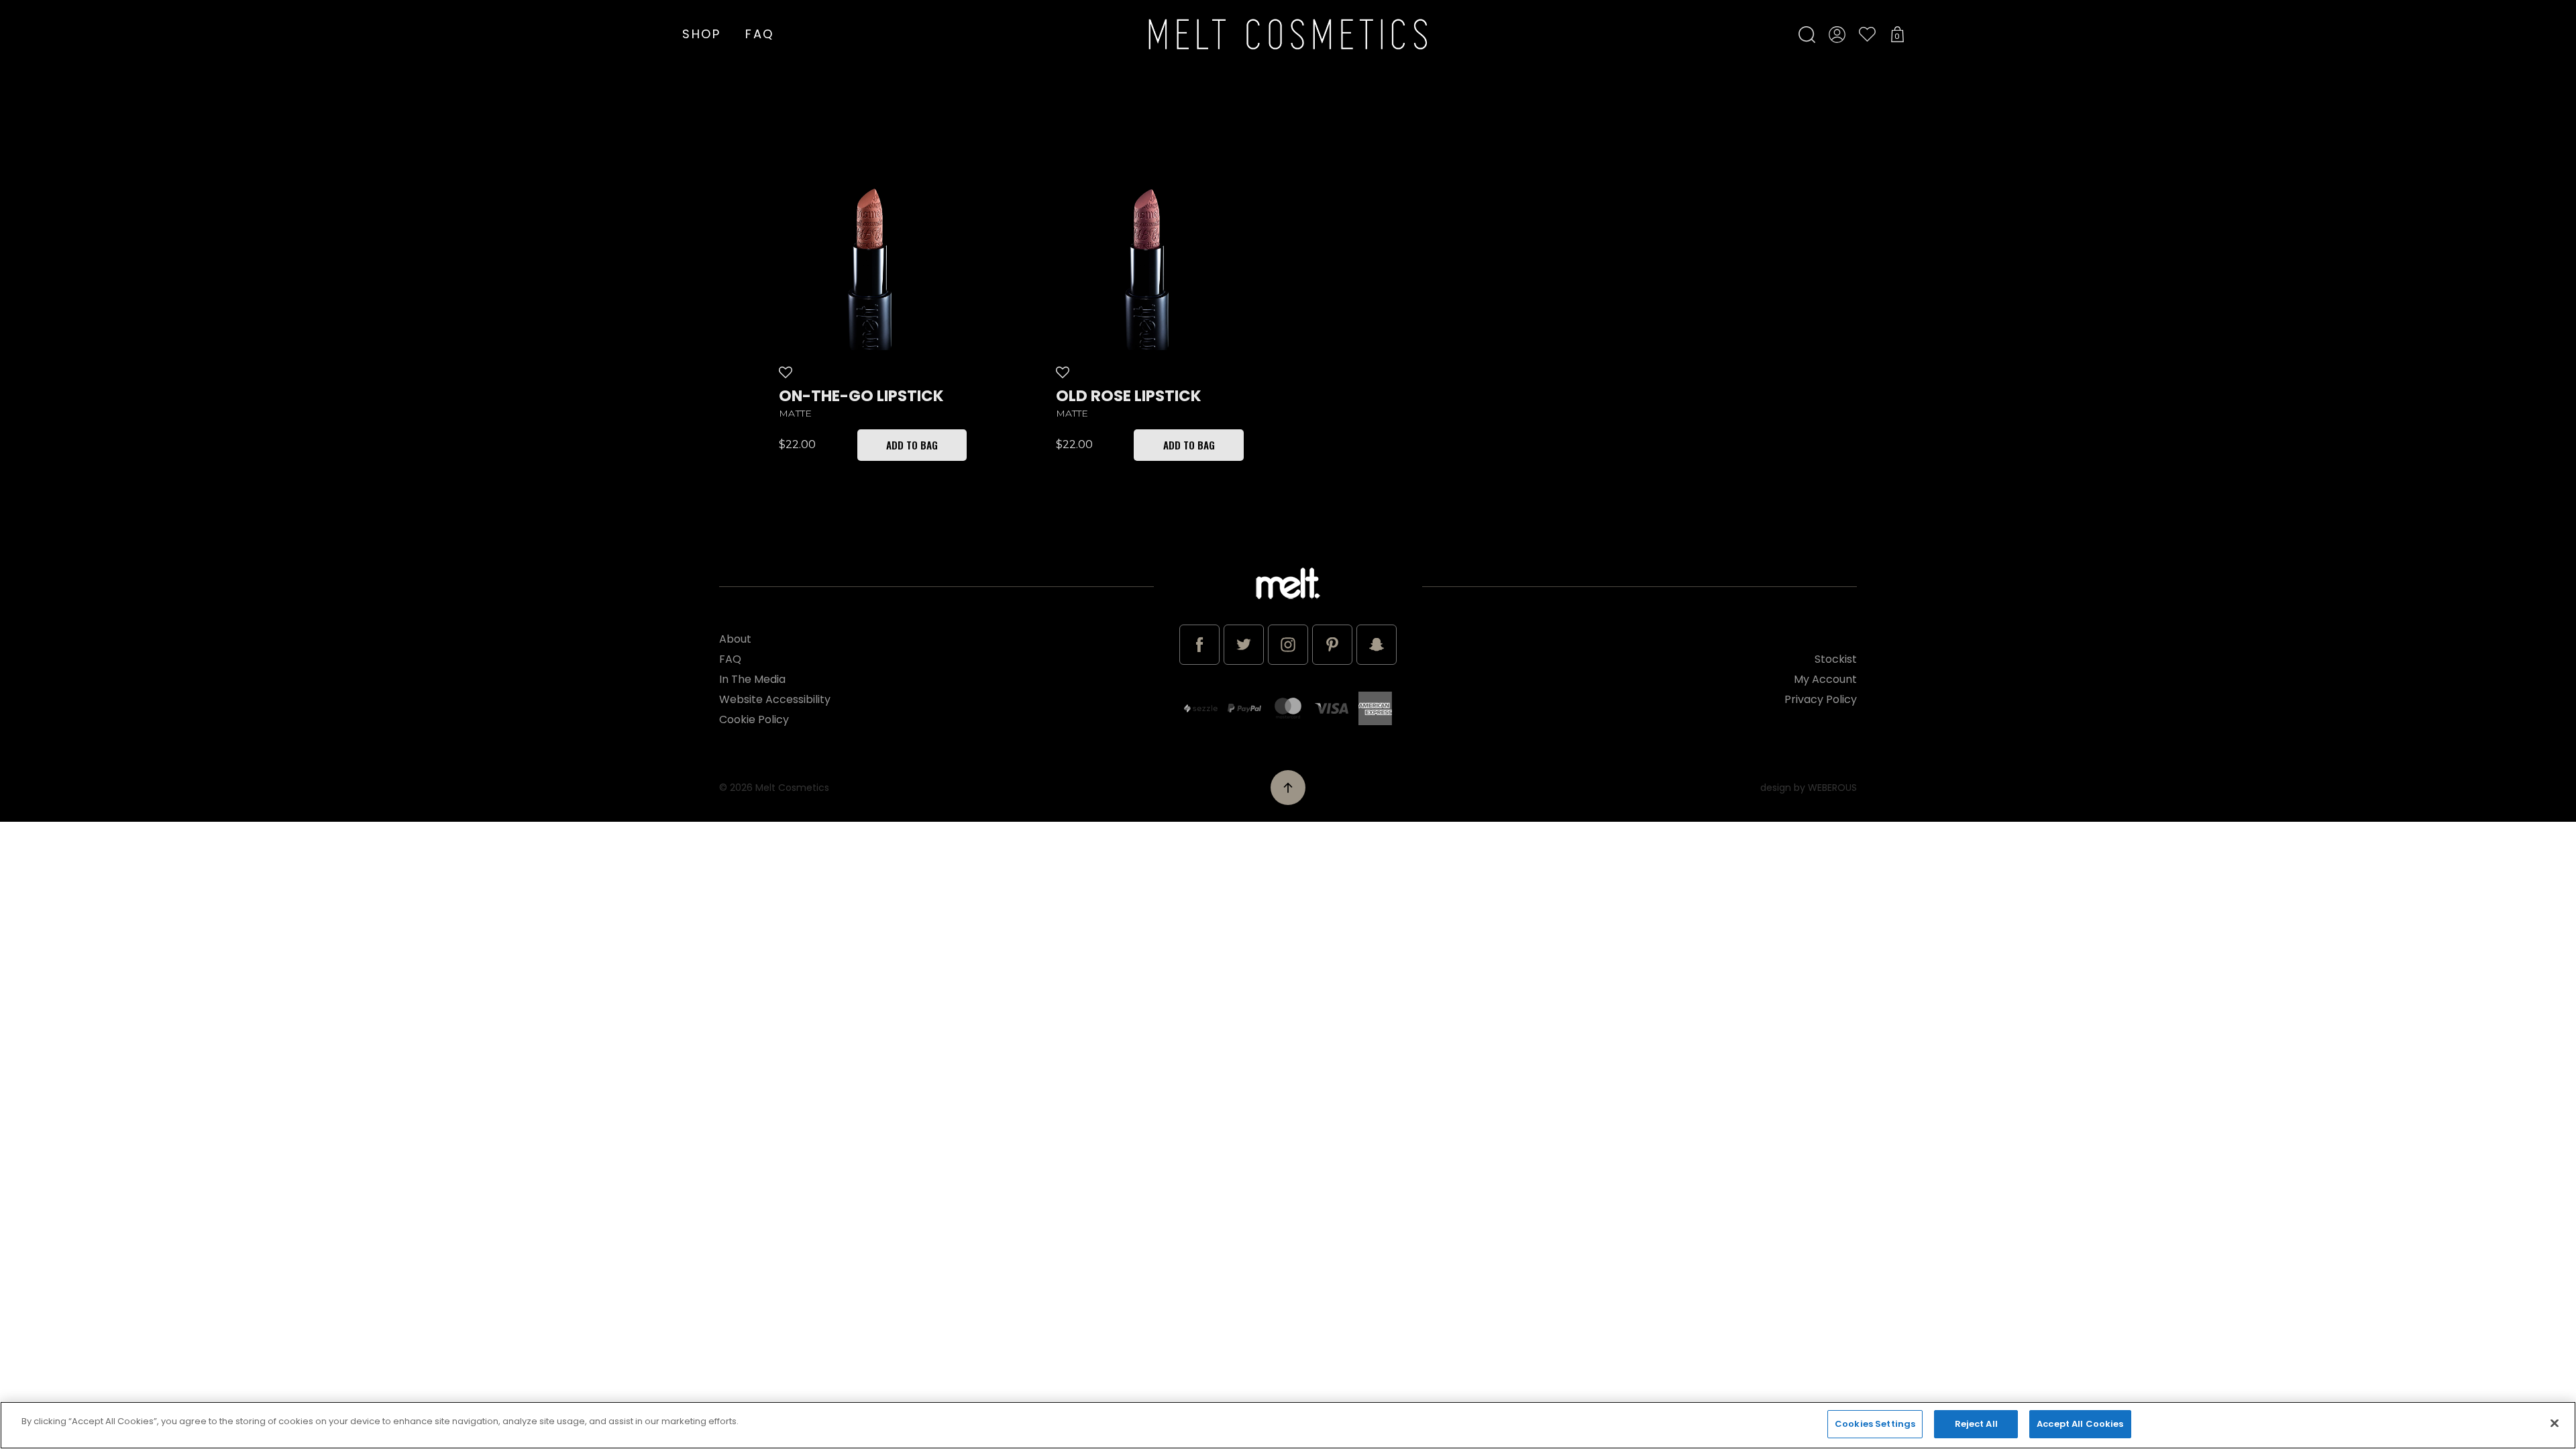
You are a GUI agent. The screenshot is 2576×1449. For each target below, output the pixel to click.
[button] (788, 372)
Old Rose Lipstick (1129, 396)
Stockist (1836, 659)
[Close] (2555, 1423)
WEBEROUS (1832, 788)
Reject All (1976, 1424)
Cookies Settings (1875, 1424)
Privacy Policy (1821, 699)
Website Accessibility (775, 699)
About (735, 639)
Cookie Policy (754, 719)
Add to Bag (912, 445)
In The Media (752, 679)
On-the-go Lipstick (861, 396)
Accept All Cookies (2080, 1424)
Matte (795, 414)
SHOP (702, 34)
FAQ (760, 34)
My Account (1825, 679)
